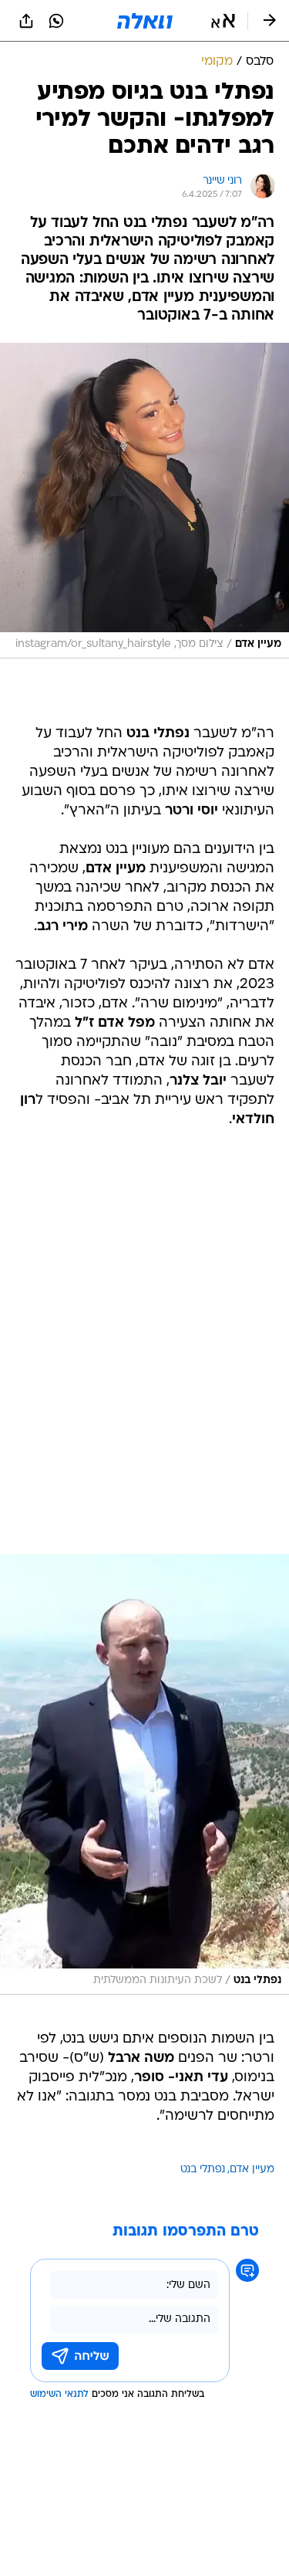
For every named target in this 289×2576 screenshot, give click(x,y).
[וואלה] (145, 21)
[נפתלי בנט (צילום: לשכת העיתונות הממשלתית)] (144, 1774)
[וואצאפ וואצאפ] (56, 21)
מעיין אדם (252, 2170)
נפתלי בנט (203, 2170)
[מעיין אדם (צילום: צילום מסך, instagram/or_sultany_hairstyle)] (144, 501)
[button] (223, 21)
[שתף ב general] (26, 21)
